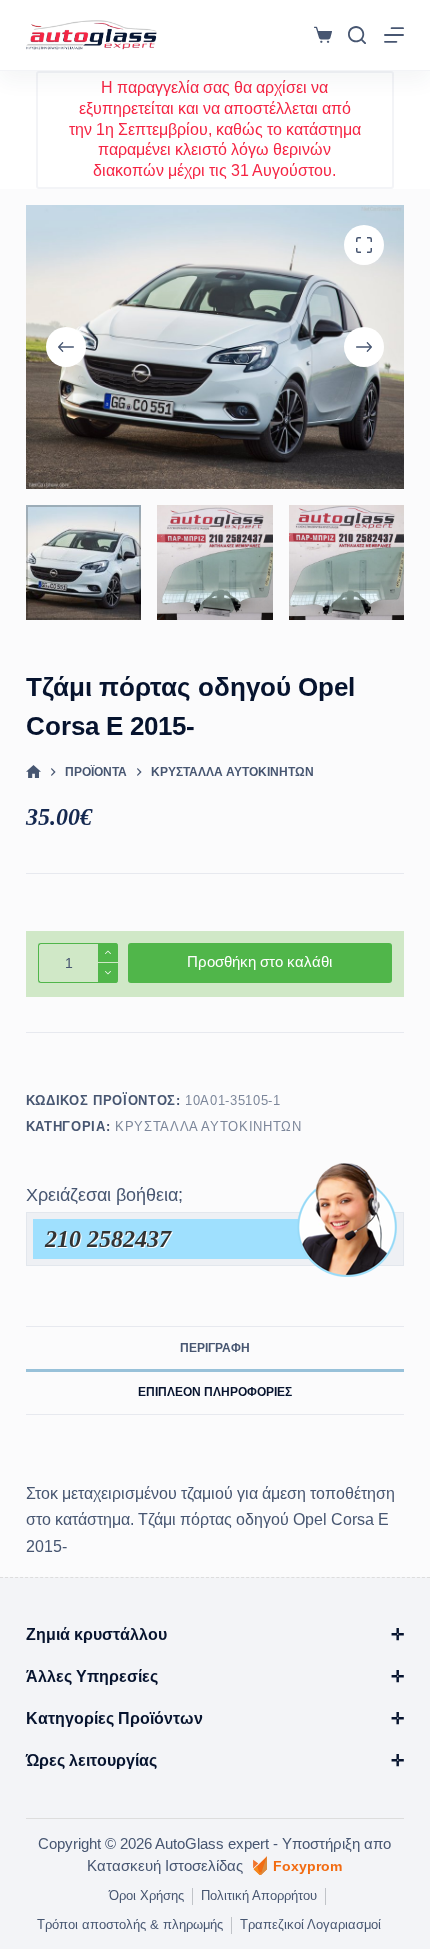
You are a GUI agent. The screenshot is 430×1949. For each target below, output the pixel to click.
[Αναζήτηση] (357, 35)
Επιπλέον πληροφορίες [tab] (215, 1392)
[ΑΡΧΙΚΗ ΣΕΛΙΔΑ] (33, 772)
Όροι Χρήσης (146, 1895)
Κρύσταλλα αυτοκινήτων (208, 1126)
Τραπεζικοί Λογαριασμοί (310, 1924)
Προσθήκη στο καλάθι (259, 961)
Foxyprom (307, 1866)
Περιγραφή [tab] (215, 1348)
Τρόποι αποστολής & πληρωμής (130, 1924)
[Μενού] (394, 35)
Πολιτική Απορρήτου (259, 1895)
